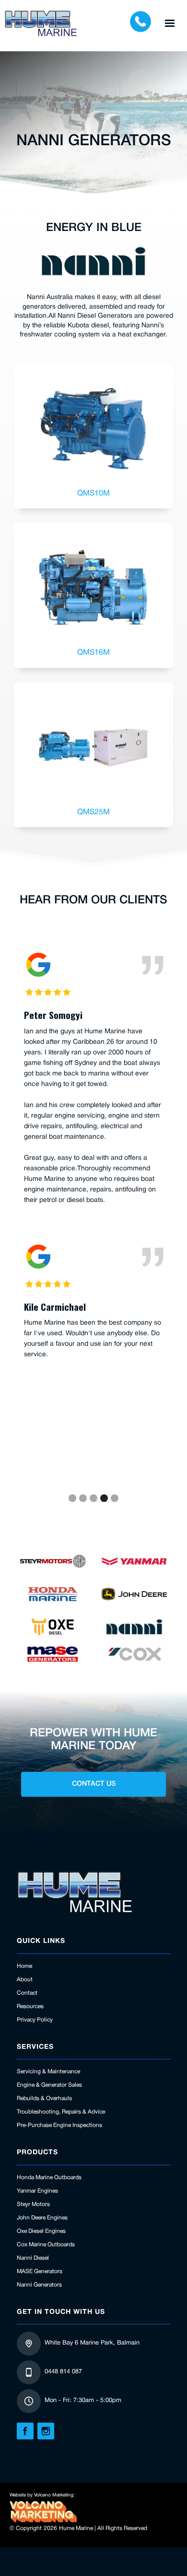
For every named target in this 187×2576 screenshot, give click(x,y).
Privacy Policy (35, 2020)
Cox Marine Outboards (46, 2245)
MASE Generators (40, 2271)
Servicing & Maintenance (48, 2072)
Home (24, 1966)
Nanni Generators (39, 2285)
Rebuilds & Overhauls (44, 2098)
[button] (170, 23)
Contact (27, 1993)
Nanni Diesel (33, 2258)
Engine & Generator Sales (49, 2085)
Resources (30, 2006)
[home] (41, 23)
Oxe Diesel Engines (41, 2231)
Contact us (94, 1784)
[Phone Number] (140, 23)
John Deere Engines (42, 2218)
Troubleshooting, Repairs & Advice (61, 2112)
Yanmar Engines (37, 2191)
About (25, 1980)
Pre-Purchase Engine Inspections (59, 2125)
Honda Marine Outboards (49, 2177)
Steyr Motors (33, 2204)
